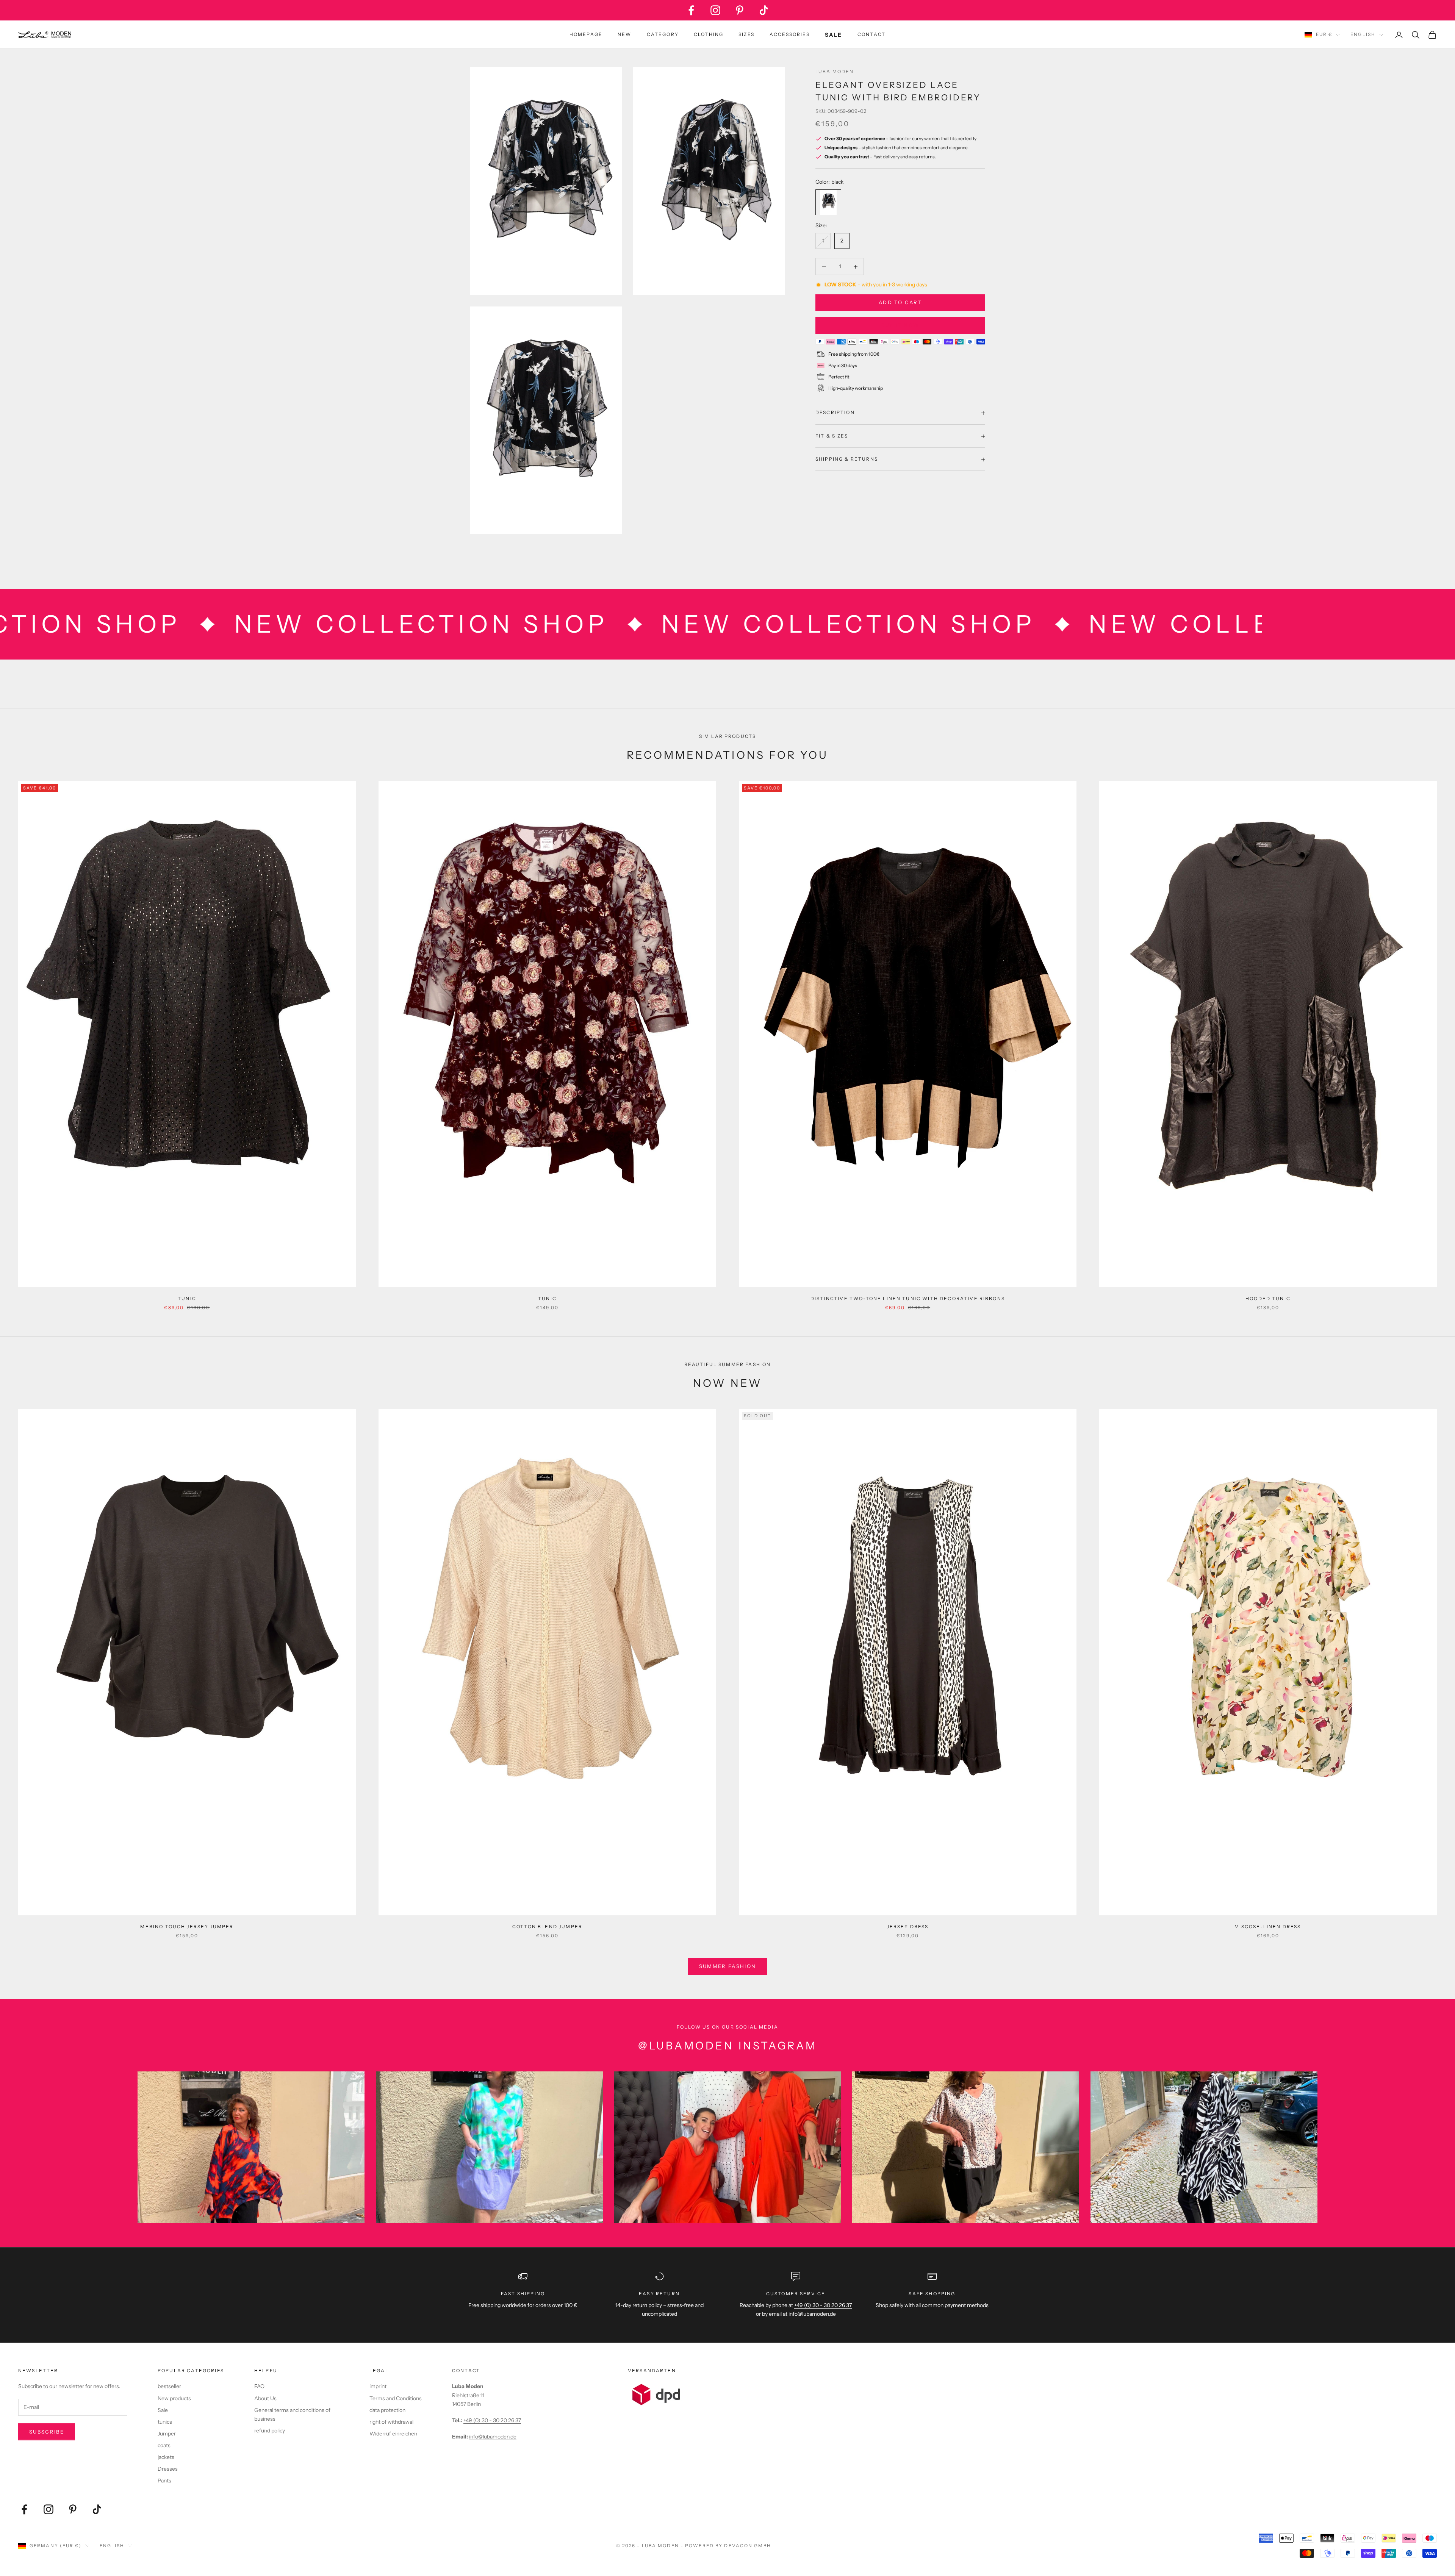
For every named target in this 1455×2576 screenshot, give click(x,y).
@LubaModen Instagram (727, 2046)
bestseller (169, 2386)
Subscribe (47, 2432)
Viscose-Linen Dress (1268, 1927)
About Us (265, 2398)
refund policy (270, 2431)
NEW (624, 34)
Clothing (709, 34)
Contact (871, 34)
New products (174, 2398)
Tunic (187, 1298)
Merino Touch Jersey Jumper (187, 1927)
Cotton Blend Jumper (547, 1927)
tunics (165, 2422)
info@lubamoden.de (493, 2437)
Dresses (168, 2469)
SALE (834, 35)
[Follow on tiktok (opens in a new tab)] (764, 10)
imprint (378, 2386)
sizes (746, 34)
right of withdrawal (391, 2422)
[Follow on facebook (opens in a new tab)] (691, 10)
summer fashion (728, 1966)
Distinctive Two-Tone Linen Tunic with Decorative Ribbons (908, 1298)
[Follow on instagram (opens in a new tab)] (715, 10)
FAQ (259, 2386)
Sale (163, 2410)
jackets (166, 2457)
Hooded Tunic (1268, 1298)
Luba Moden (835, 71)
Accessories (790, 34)
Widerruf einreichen (393, 2434)
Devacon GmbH (747, 2546)
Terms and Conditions (396, 2398)
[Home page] (45, 35)
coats (164, 2445)
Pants (164, 2481)
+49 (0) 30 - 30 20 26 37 (823, 2305)
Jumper (167, 2434)
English (1363, 34)
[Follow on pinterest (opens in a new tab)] (740, 10)
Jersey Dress (908, 1927)
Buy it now (900, 325)
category (663, 34)
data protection (387, 2410)
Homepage (586, 34)
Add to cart (900, 303)
